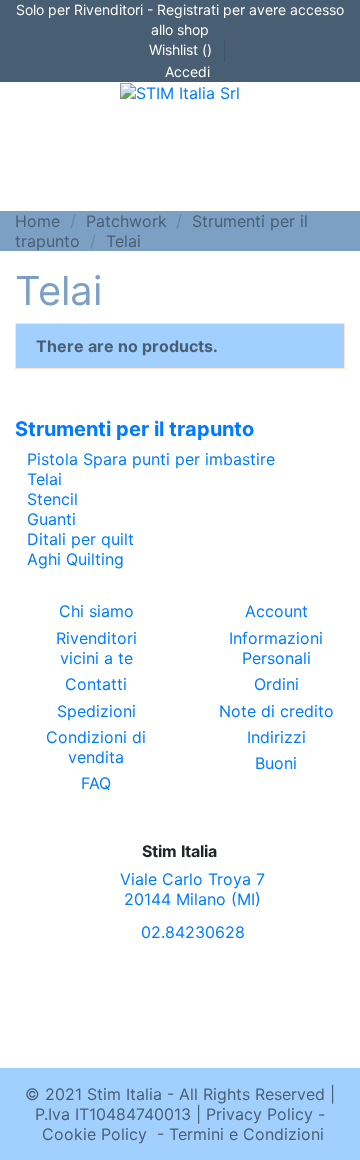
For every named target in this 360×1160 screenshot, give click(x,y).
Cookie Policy (94, 1134)
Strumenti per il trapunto (134, 429)
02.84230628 (193, 932)
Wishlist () (180, 49)
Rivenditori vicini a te (96, 648)
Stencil (52, 499)
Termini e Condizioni (246, 1134)
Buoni (276, 763)
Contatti (96, 684)
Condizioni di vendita (96, 747)
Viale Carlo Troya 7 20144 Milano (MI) (192, 889)
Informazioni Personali (276, 648)
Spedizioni (96, 711)
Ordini (276, 684)
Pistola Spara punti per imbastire (151, 459)
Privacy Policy (259, 1114)
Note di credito (276, 711)
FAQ (96, 783)
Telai (44, 479)
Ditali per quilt (80, 539)
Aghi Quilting (75, 559)
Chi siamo (96, 611)
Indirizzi (276, 737)
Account (276, 611)
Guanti (51, 519)
